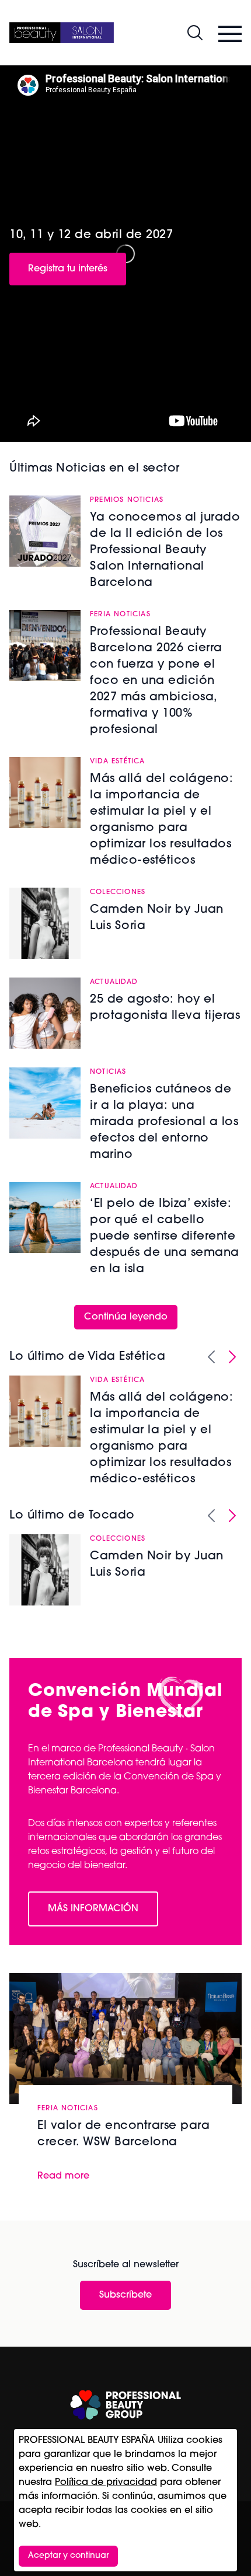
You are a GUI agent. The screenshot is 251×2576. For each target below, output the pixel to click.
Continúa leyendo (126, 1317)
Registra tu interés (68, 269)
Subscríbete (125, 2295)
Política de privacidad (106, 2483)
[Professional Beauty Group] (125, 2405)
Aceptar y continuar (68, 2556)
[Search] (195, 33)
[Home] (62, 33)
